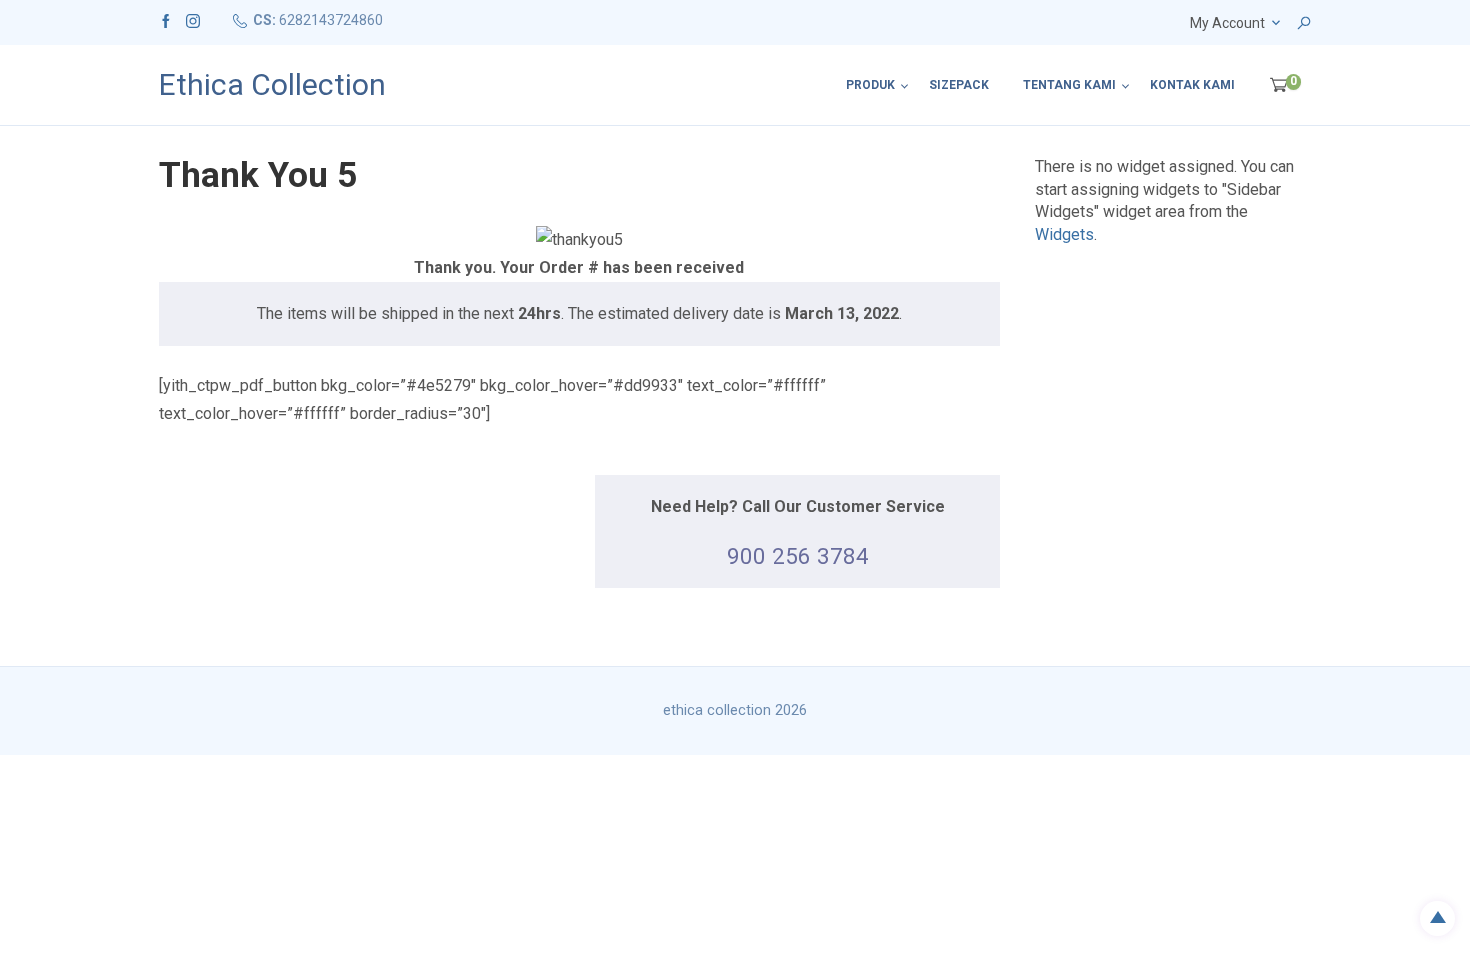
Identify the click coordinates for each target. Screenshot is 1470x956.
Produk (870, 85)
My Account (1227, 23)
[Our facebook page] (166, 20)
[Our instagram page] (193, 20)
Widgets (1064, 234)
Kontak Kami (1192, 85)
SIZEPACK (959, 85)
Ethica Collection (272, 85)
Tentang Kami (1069, 85)
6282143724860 (331, 20)
